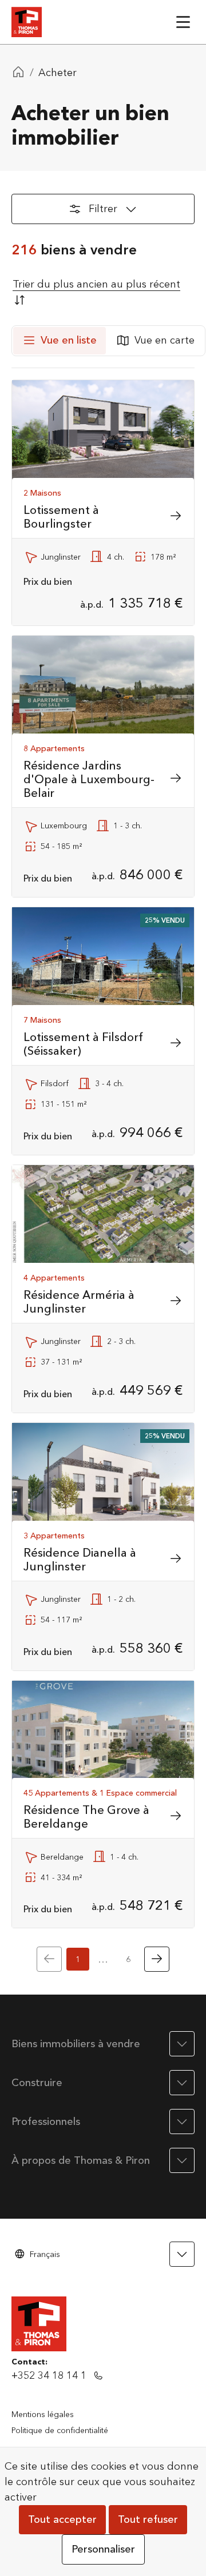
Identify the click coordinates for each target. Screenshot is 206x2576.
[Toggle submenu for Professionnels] (182, 2122)
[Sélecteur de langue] (182, 2254)
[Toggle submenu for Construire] (182, 2083)
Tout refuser (148, 2520)
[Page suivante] (157, 1959)
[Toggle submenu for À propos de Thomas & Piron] (182, 2160)
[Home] (18, 73)
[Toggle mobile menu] (183, 22)
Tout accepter (62, 2520)
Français (45, 2254)
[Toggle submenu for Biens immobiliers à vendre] (182, 2044)
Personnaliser (103, 2549)
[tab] (60, 341)
